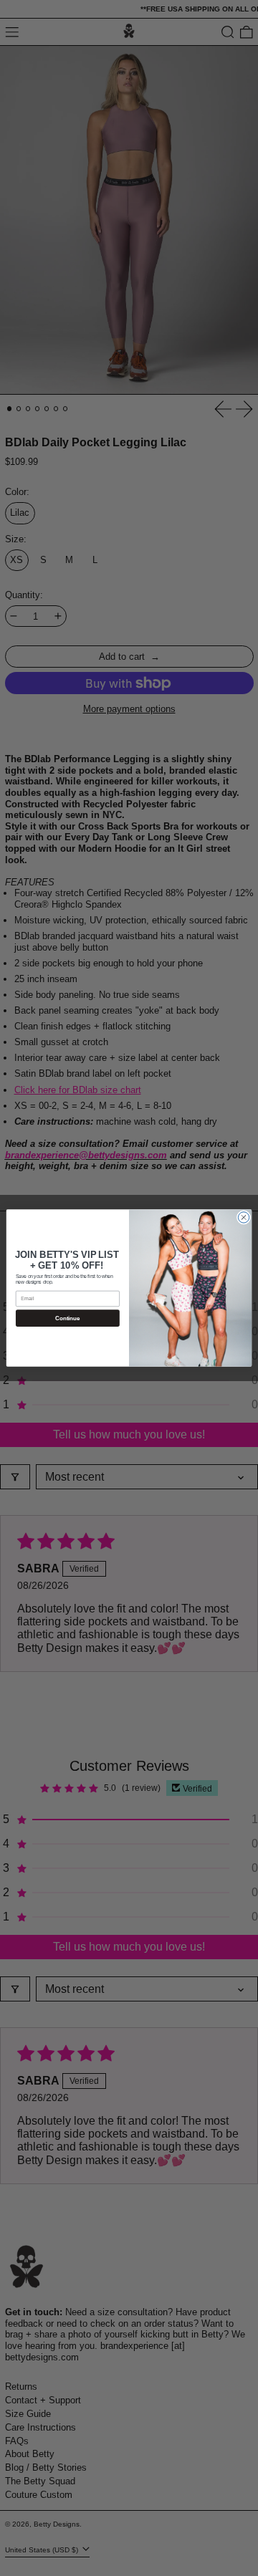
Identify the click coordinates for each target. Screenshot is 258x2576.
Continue (67, 1318)
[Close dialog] (243, 1217)
